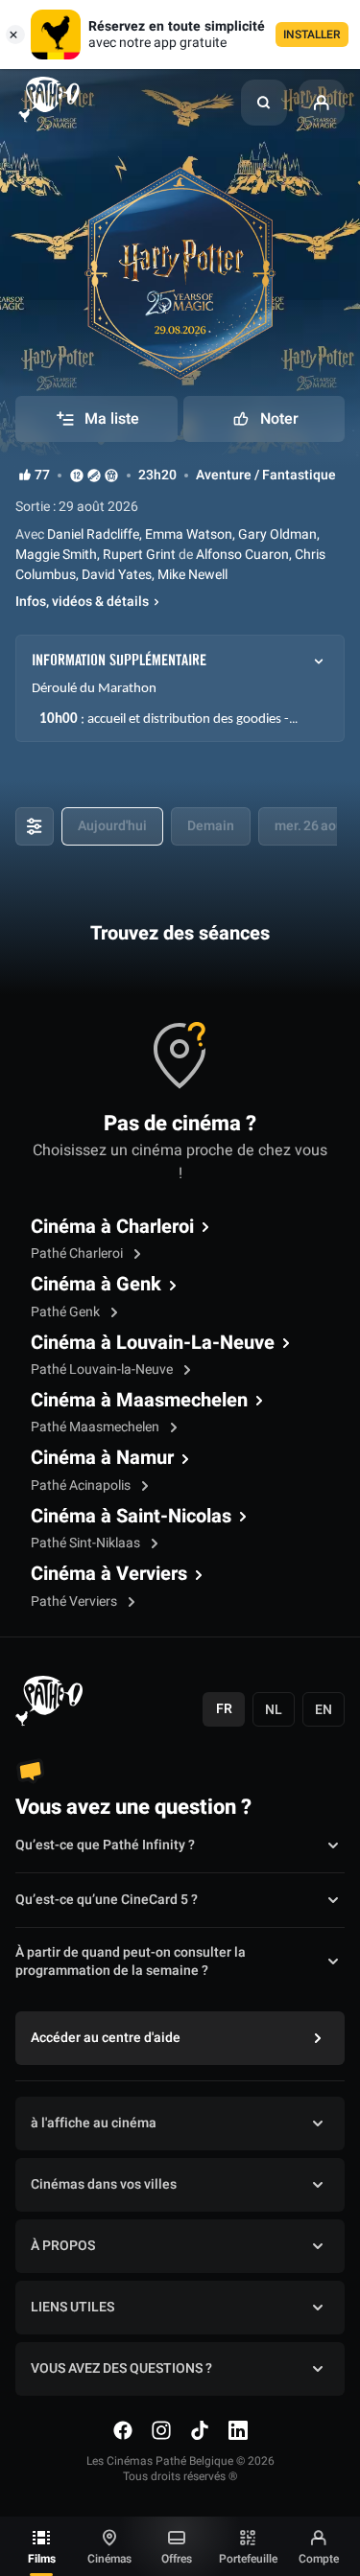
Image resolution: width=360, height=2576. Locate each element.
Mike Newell (192, 575)
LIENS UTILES (72, 2307)
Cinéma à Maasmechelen (139, 1401)
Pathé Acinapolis (82, 1485)
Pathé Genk (67, 1312)
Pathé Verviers (75, 1601)
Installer (312, 35)
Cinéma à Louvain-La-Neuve (153, 1343)
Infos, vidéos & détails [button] (82, 602)
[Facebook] (123, 2430)
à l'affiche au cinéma (94, 2123)
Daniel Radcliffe (92, 534)
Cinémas (109, 2559)
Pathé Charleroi (78, 1253)
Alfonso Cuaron (241, 555)
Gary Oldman (277, 534)
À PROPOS (63, 2246)
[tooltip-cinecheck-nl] (77, 475)
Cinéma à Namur (102, 1458)
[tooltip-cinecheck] (94, 475)
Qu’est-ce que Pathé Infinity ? (105, 1845)
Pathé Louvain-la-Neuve (103, 1369)
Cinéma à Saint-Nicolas (131, 1517)
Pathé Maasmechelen (96, 1427)
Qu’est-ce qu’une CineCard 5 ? (107, 1900)
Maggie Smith (56, 555)
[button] (264, 103)
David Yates (117, 575)
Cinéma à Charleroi (112, 1227)
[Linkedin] (238, 2430)
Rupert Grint (139, 555)
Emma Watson (189, 534)
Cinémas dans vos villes (104, 2184)
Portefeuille (248, 2559)
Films (42, 2559)
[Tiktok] (200, 2430)
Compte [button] (319, 2559)
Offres (177, 2559)
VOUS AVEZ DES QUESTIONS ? (121, 2368)
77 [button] (42, 476)
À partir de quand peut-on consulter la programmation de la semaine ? (131, 1962)
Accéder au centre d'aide (106, 2038)
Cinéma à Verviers (109, 1574)
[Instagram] (161, 2430)
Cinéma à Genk (96, 1285)
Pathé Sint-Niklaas (87, 1543)
